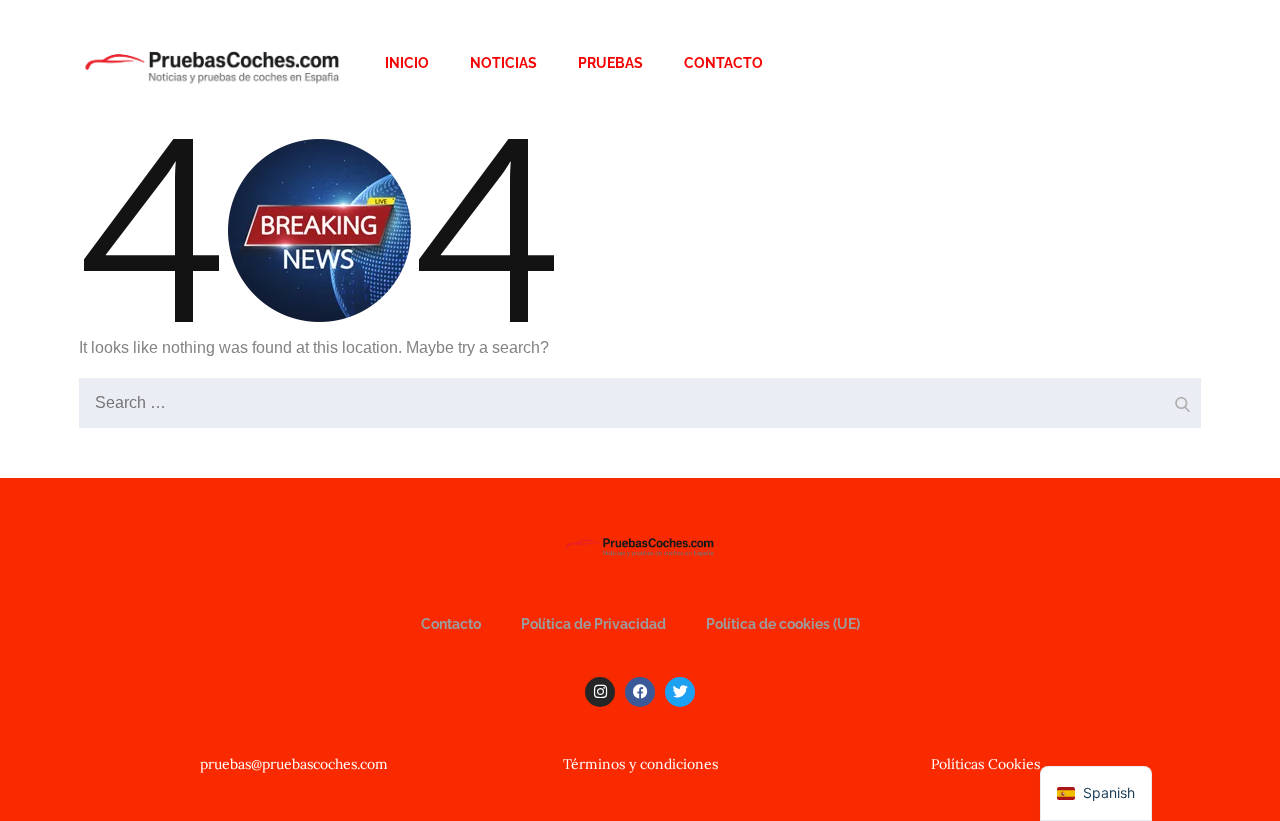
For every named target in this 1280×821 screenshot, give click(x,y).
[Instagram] (600, 692)
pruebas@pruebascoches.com (294, 764)
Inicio (407, 63)
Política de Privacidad (593, 624)
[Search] (1181, 398)
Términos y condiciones (640, 764)
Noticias (503, 63)
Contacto (723, 63)
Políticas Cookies (985, 764)
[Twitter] (680, 692)
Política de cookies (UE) (783, 624)
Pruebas (610, 63)
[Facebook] (640, 692)
